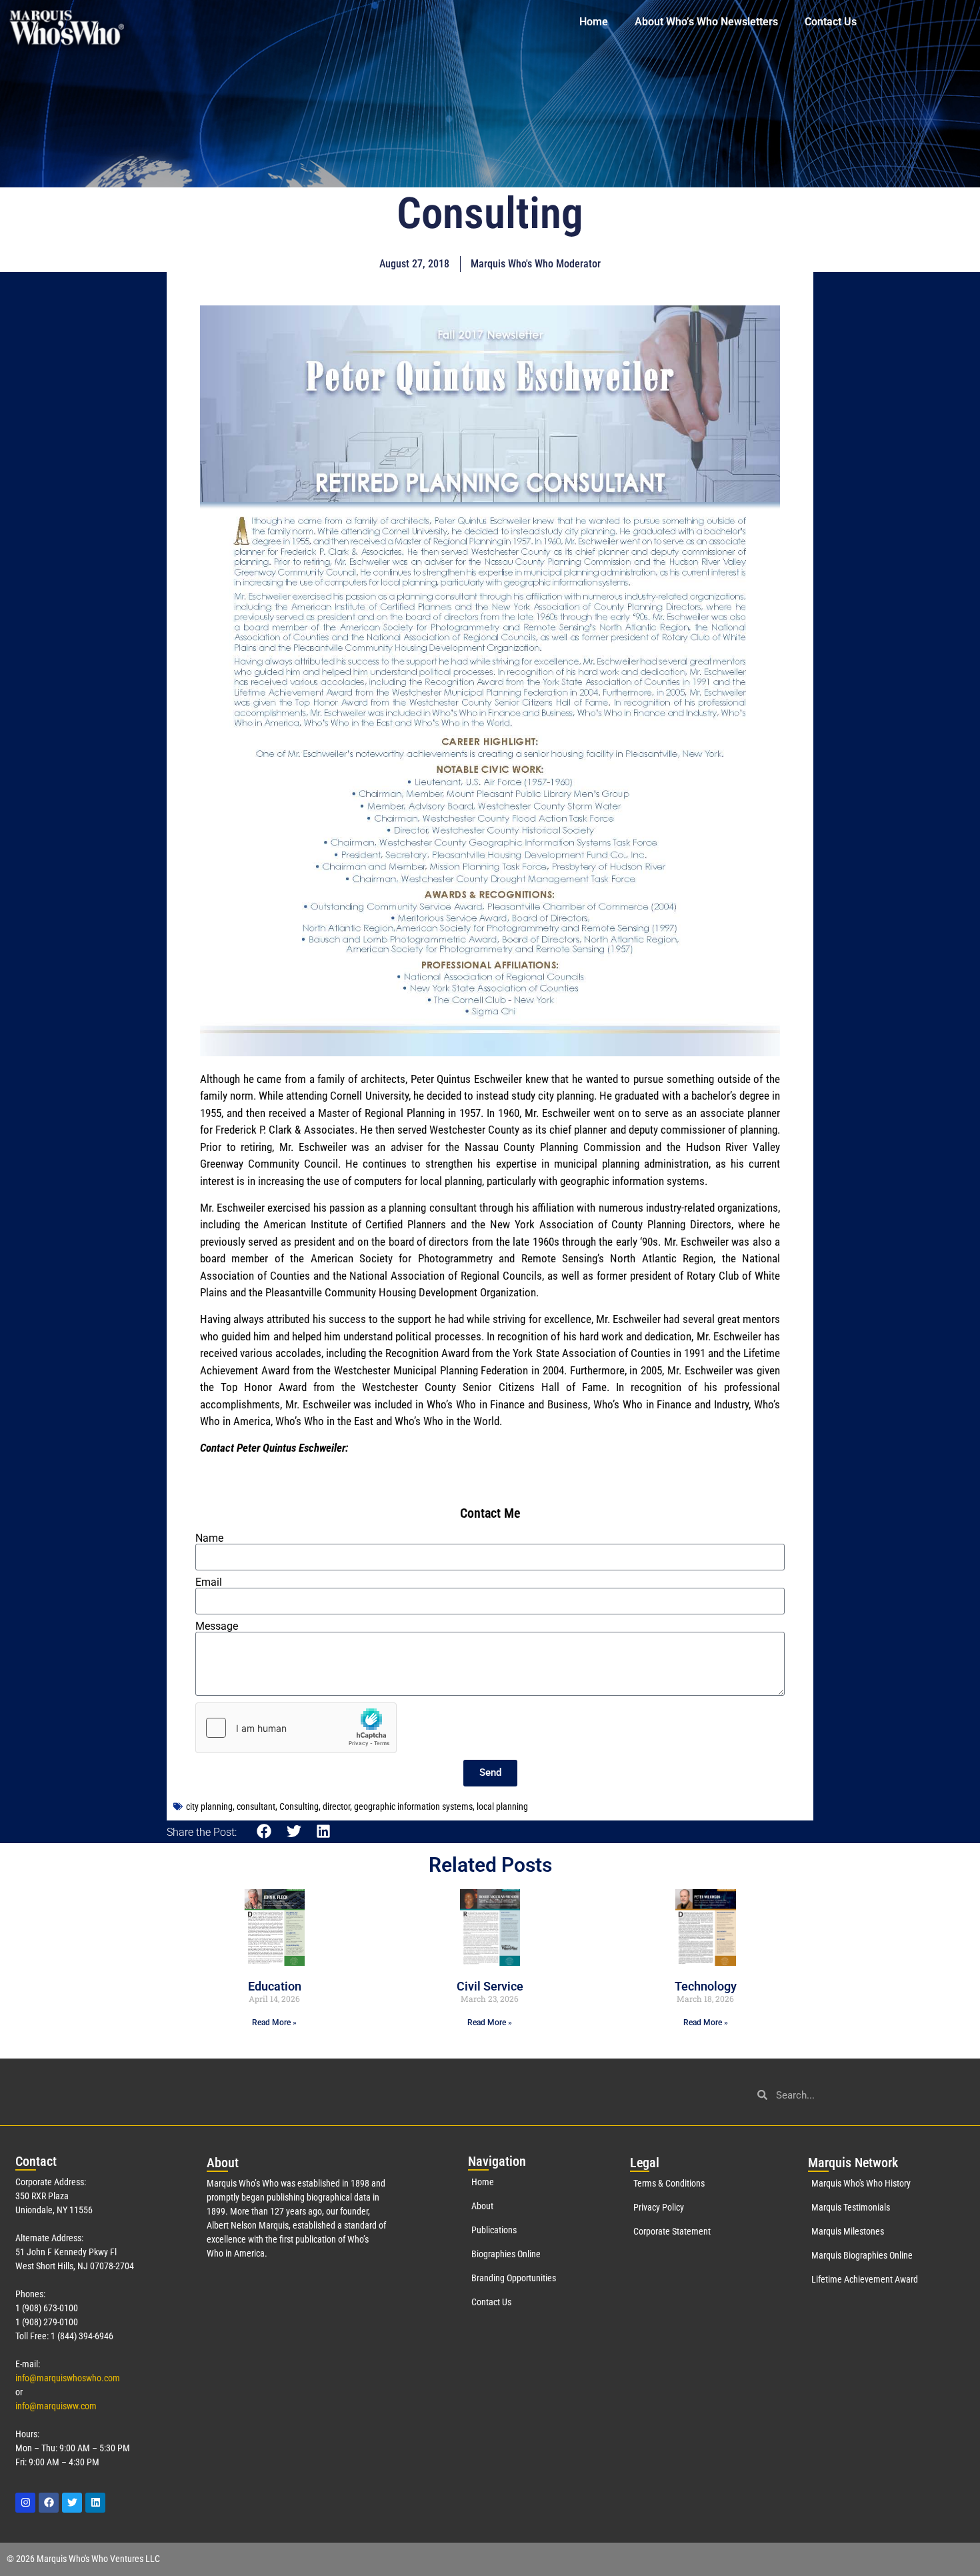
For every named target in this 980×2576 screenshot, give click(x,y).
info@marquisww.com (56, 2406)
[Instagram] (25, 2503)
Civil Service (490, 1986)
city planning (209, 1806)
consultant (256, 1806)
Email (209, 1582)
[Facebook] (49, 2503)
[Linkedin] (95, 2503)
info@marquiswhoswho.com (68, 2378)
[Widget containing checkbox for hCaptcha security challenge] (296, 1728)
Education (275, 1986)
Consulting (299, 1806)
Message (217, 1626)
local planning (502, 1806)
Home (594, 22)
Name (209, 1538)
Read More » (274, 2023)
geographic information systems (413, 1806)
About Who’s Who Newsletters (706, 22)
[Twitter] (72, 2503)
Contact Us (831, 22)
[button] (264, 1831)
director (336, 1806)
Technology (706, 1986)
